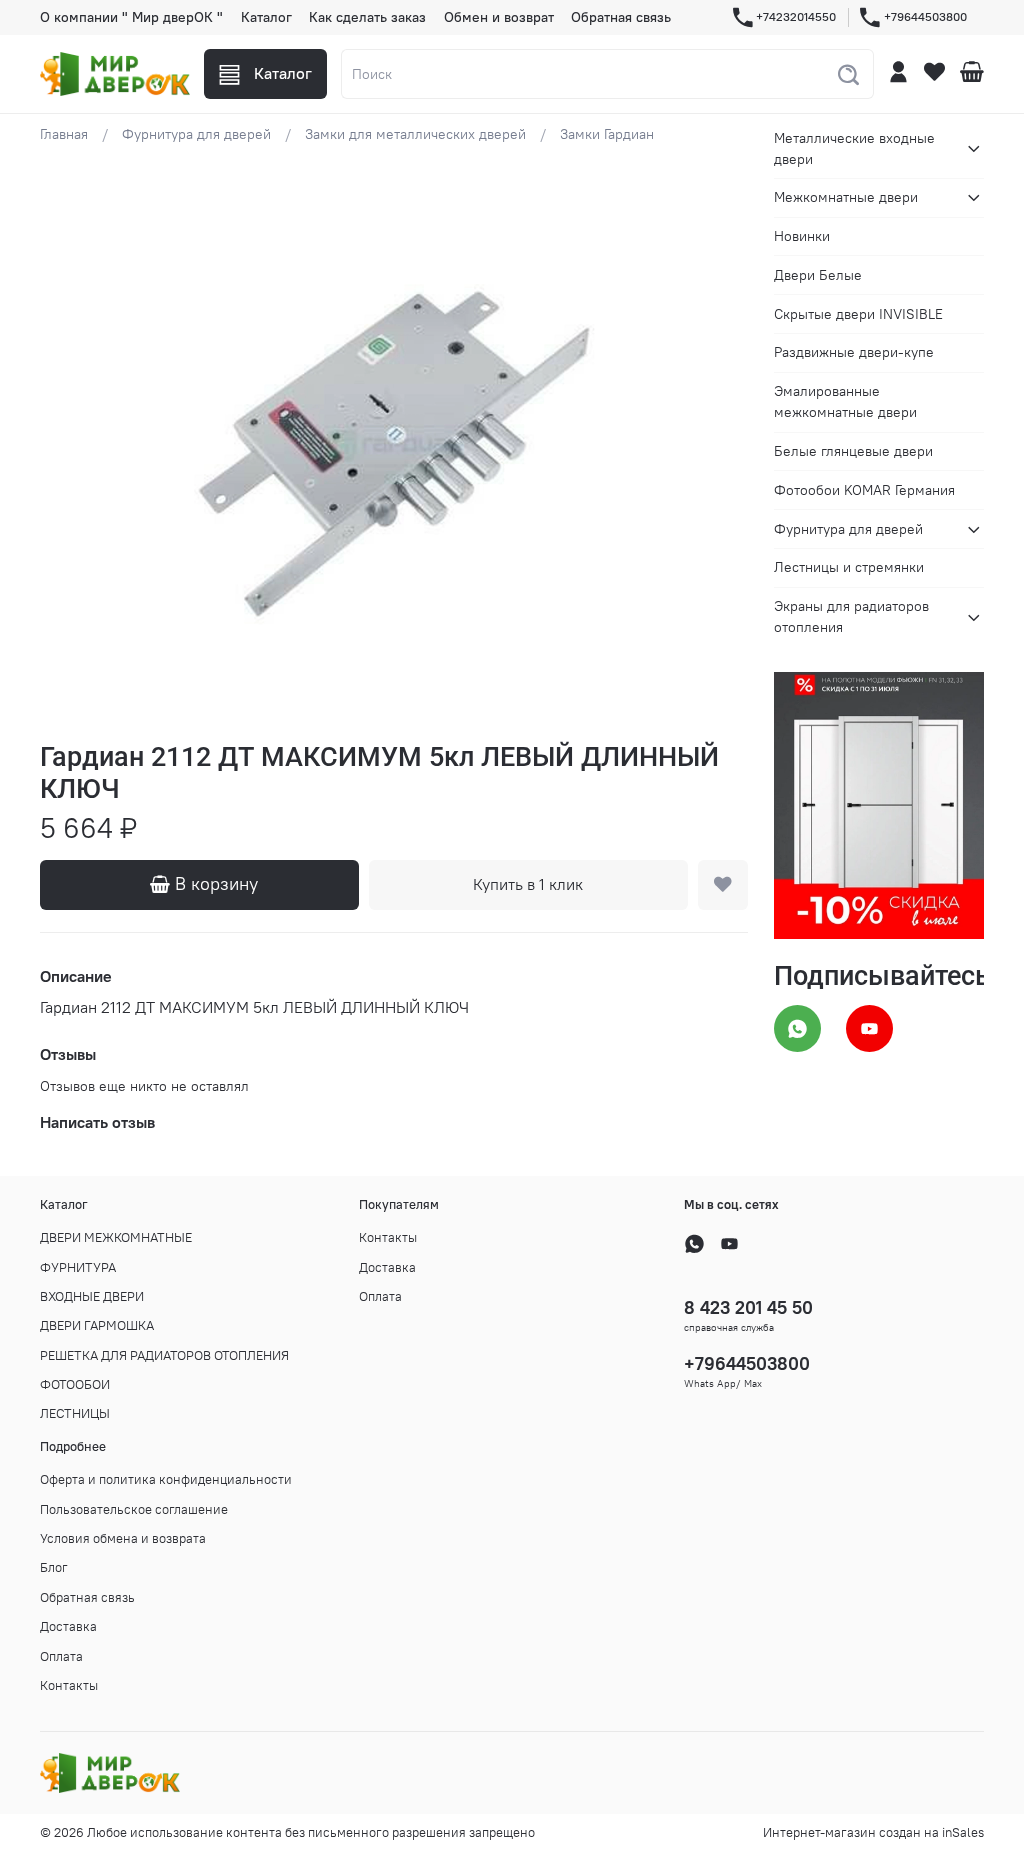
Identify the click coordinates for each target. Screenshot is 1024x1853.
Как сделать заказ (367, 17)
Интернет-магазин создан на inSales (873, 1832)
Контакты (388, 1237)
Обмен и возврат (499, 17)
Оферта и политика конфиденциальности (166, 1479)
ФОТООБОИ (75, 1384)
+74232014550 (796, 16)
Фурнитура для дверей (196, 134)
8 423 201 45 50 (748, 1307)
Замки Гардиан (607, 134)
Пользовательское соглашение (134, 1509)
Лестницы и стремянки (849, 567)
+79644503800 (925, 16)
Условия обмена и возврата (123, 1538)
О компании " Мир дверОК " (131, 17)
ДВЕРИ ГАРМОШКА (97, 1325)
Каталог (266, 17)
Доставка (387, 1267)
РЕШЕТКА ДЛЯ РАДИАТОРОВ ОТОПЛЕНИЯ (164, 1355)
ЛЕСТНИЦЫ (75, 1413)
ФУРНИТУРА (78, 1267)
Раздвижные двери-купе (854, 352)
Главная (64, 134)
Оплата (380, 1296)
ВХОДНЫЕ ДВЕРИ (92, 1296)
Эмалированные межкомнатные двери (845, 401)
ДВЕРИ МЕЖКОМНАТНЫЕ (116, 1237)
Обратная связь (621, 17)
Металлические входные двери (854, 148)
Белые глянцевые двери (853, 451)
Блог (54, 1567)
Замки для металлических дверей (415, 134)
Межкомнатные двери (846, 197)
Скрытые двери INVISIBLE (858, 314)
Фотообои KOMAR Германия (864, 490)
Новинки (802, 236)
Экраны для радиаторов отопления (851, 616)
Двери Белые (818, 275)
